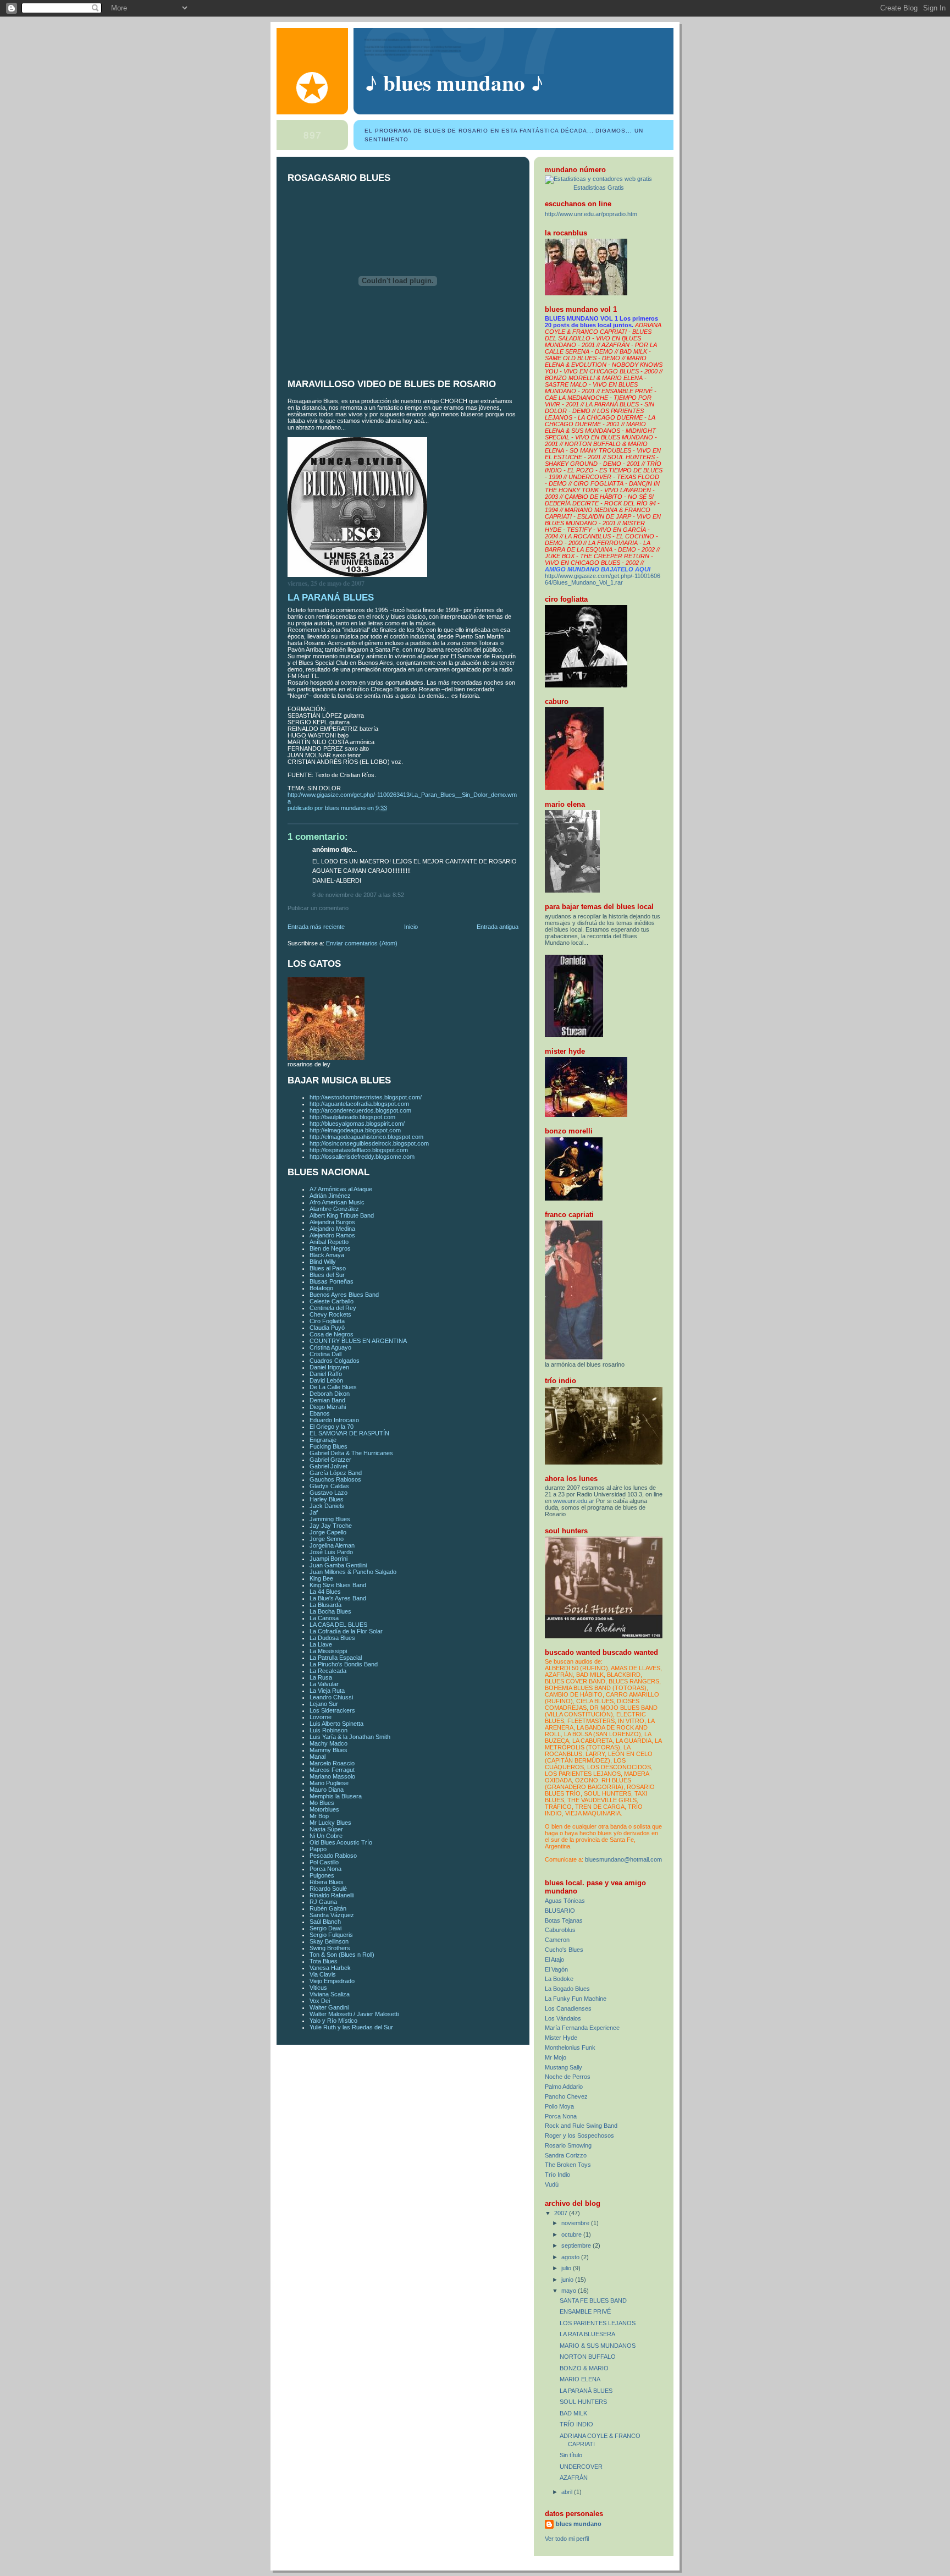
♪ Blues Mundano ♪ (454, 82)
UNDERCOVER (581, 2467)
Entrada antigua (498, 927)
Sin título (571, 2455)
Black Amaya (327, 1255)
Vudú (552, 2184)
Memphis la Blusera (336, 1796)
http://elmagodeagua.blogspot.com (355, 1130)
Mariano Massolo (332, 1776)
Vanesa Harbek (330, 1968)
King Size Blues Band (338, 1585)
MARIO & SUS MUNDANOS (598, 2346)
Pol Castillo (324, 1862)
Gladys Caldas (329, 1486)
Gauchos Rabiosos (335, 1479)
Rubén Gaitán (328, 1908)
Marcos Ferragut (332, 1770)
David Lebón (326, 1380)
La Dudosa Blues (332, 1638)
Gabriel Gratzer (330, 1460)
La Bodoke (559, 1979)
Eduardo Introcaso (334, 1420)
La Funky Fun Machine (576, 1999)
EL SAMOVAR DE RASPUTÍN (349, 1433)
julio (567, 2268)
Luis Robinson (328, 1730)
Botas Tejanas (564, 1920)
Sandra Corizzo (566, 2155)
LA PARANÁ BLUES (586, 2391)
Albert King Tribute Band (342, 1215)
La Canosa (324, 1618)
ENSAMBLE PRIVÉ (585, 2311)
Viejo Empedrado (332, 1981)
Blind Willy (323, 1262)
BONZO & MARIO (584, 2368)
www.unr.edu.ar (574, 1501)
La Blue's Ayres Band (338, 1598)
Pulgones (322, 1875)
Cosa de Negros (332, 1334)
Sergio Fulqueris (331, 1935)
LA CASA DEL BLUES (338, 1625)
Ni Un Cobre (326, 1836)
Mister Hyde (561, 2038)
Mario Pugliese (329, 1783)
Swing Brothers (330, 1948)
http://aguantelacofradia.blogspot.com (359, 1104)
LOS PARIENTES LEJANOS (598, 2323)
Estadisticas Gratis (599, 188)
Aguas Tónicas (565, 1901)
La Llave (321, 1644)
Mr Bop (319, 1816)
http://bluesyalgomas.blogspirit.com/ (357, 1124)
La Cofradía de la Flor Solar (346, 1631)
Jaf (314, 1512)
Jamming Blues (330, 1519)
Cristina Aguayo (330, 1347)
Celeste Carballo (332, 1301)
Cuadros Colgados (335, 1361)
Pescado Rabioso (333, 1856)
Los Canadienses (568, 2008)
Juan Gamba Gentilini (338, 1565)
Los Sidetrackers (332, 1710)
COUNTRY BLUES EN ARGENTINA (358, 1341)
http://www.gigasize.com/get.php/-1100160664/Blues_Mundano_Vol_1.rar (603, 579)
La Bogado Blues (567, 1989)
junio (568, 2280)
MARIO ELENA (580, 2379)
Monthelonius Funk (570, 2047)
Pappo (318, 1849)
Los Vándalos (563, 2018)
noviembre (576, 2223)
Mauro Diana (327, 1790)
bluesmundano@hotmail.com (623, 1859)
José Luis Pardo (331, 1552)
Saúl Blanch (325, 1922)
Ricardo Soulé (328, 1889)
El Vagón (556, 1969)
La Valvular (324, 1684)
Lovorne (321, 1717)
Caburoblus (560, 1930)
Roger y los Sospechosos (579, 2135)
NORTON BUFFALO (588, 2357)
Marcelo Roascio (332, 1763)
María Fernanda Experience (582, 2028)
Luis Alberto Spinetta (336, 1724)
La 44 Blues (325, 1592)
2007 (562, 2213)
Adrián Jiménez (330, 1196)
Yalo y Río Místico (333, 2021)
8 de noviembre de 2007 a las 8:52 (358, 895)
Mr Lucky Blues (330, 1823)
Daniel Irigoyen (329, 1367)
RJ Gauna (323, 1902)
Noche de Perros (568, 2077)
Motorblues (324, 1809)
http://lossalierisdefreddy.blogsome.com (362, 1157)
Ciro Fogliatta (327, 1321)
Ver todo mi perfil (567, 2539)
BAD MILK (573, 2413)
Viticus (318, 1988)
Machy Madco (328, 1743)
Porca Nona (325, 1869)
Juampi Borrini (328, 1559)
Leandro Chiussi (331, 1697)
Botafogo (321, 1288)
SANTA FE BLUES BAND (593, 2300)
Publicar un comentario (318, 908)
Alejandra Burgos (332, 1222)
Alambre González (334, 1209)
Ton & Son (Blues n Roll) (342, 1955)
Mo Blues (322, 1803)
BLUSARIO (560, 1911)
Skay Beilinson (329, 1941)
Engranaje (323, 1440)
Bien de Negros (330, 1248)
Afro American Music (337, 1202)
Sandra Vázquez (332, 1915)
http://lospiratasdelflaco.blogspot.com (359, 1150)
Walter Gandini (329, 2007)
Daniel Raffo (326, 1374)
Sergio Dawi (325, 1928)
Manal (317, 1757)
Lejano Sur (324, 1704)
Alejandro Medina (332, 1229)
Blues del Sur (327, 1275)
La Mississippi (328, 1651)
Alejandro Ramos (332, 1235)
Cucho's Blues (564, 1950)
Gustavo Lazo (328, 1493)
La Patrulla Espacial (336, 1658)
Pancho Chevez (566, 2096)
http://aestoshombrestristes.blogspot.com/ (366, 1097)
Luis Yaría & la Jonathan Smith (350, 1737)
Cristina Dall (325, 1354)
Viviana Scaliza (330, 1994)
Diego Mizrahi (328, 1407)
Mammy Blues (328, 1750)
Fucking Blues (328, 1446)
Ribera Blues (327, 1882)
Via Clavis (323, 1974)
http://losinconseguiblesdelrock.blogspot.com (369, 1143)
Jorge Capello (328, 1532)
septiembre (577, 2245)
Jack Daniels (327, 1506)
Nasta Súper (326, 1829)
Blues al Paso (328, 1268)
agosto (571, 2257)
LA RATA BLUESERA (587, 2334)
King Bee (321, 1578)
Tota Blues (324, 1961)
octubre (572, 2234)
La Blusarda (325, 1605)
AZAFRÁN (574, 2478)
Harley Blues (327, 1499)
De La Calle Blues (333, 1387)
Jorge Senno (327, 1539)
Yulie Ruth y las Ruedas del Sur (351, 2027)
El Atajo (554, 1959)
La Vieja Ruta (327, 1691)
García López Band (336, 1473)
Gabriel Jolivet (328, 1466)
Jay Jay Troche (331, 1526)
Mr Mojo (556, 2057)
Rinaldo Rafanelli (332, 1895)
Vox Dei (320, 2001)
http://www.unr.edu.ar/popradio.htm (591, 214)
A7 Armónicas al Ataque (341, 1189)
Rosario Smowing (568, 2145)
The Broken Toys (568, 2165)
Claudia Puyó (327, 1328)
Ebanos (320, 1413)
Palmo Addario (564, 2087)
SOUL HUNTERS (583, 2402)
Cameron (557, 1940)
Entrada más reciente (316, 927)
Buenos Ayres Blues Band (344, 1295)
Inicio (411, 927)
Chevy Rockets (330, 1314)
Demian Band (327, 1400)
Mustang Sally (564, 2067)
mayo (570, 2291)
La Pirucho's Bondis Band (344, 1664)
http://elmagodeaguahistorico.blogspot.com (366, 1137)
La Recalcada (328, 1671)
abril (568, 2492)
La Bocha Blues (330, 1611)
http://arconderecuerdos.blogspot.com (360, 1110)
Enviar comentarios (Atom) (362, 943)
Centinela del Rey (333, 1308)
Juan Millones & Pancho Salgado (353, 1572)
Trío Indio (557, 2175)
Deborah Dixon (330, 1394)
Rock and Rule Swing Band (581, 2126)
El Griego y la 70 (332, 1427)
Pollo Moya (559, 2106)
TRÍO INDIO (576, 2424)
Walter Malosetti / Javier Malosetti (354, 2014)
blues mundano (579, 2524)
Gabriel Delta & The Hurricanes (351, 1453)
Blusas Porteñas (332, 1281)
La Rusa (321, 1677)
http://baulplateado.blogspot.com (352, 1117)
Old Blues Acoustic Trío (341, 1842)
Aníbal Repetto (329, 1242)
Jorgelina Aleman (332, 1545)
